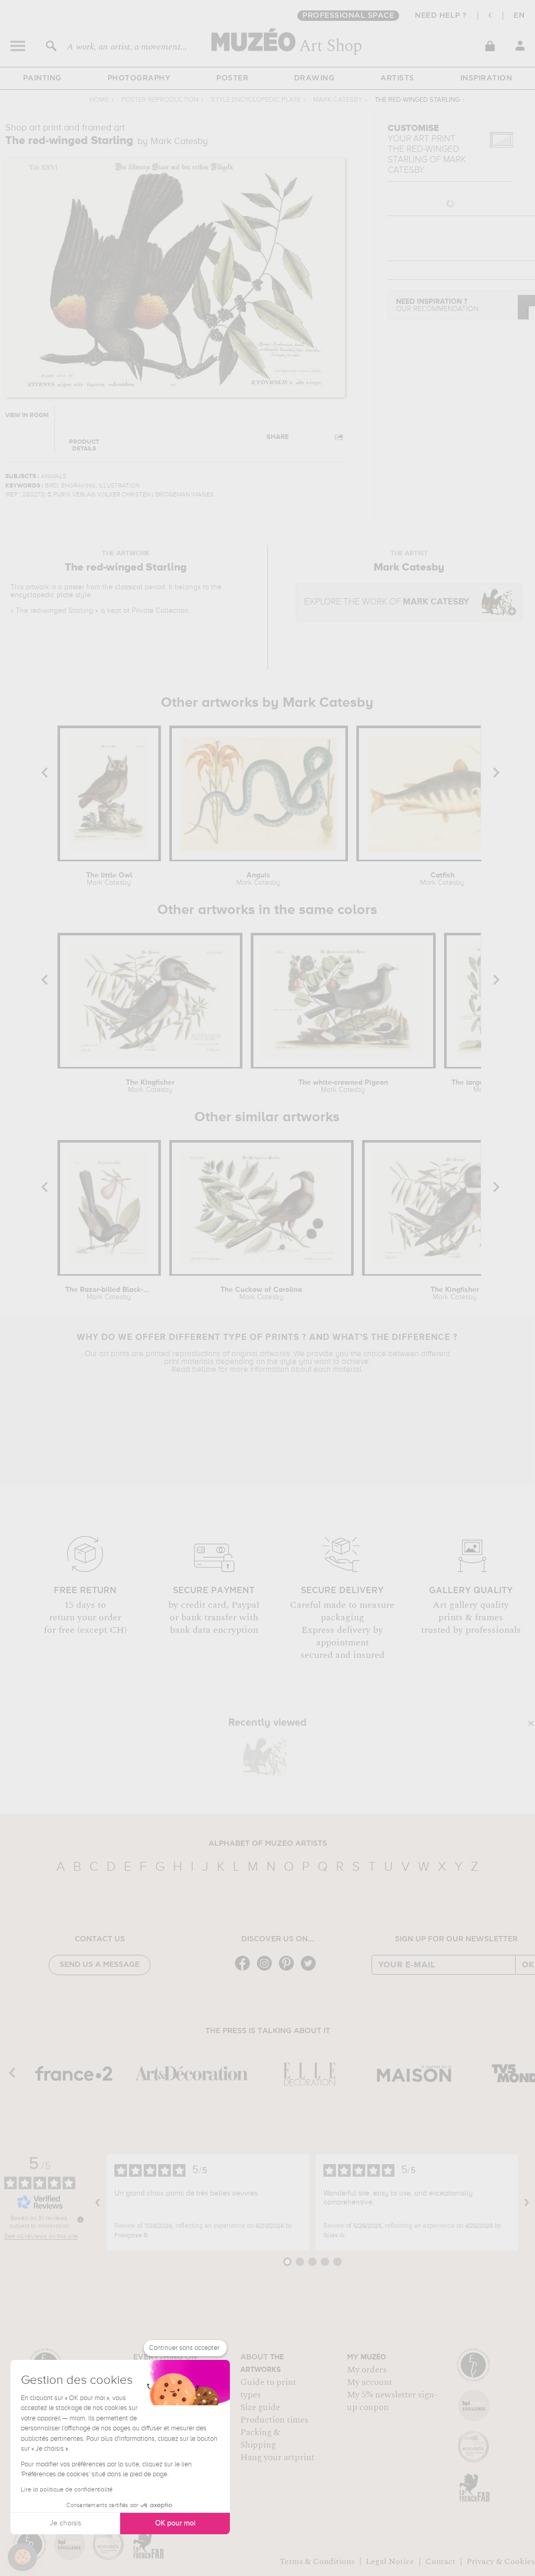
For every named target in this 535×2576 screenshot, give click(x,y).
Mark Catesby (338, 100)
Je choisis (65, 2523)
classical (129, 587)
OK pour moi (175, 2523)
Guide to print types (268, 2389)
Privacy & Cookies (501, 2561)
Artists (397, 78)
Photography (139, 78)
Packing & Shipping (260, 2439)
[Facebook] (245, 1970)
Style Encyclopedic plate (256, 100)
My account (370, 2382)
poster (74, 587)
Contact (440, 2561)
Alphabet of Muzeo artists (268, 1844)
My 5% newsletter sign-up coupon (392, 2401)
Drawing (315, 78)
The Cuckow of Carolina (261, 1293)
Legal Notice (390, 2561)
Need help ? (441, 16)
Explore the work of (387, 602)
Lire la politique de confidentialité (67, 2490)
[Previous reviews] (98, 2202)
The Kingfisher (150, 1086)
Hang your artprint (277, 2458)
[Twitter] (311, 1970)
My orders (367, 2370)
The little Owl (109, 879)
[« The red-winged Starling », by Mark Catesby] (265, 1757)
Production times (274, 2420)
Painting (42, 78)
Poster (232, 78)
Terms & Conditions (317, 2561)
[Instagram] (267, 1970)
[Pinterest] (289, 1970)
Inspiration (486, 78)
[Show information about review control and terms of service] (80, 2219)
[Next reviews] (527, 2202)
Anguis (258, 879)
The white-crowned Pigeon (343, 1086)
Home (99, 100)
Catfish (442, 879)
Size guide (260, 2407)
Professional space (348, 16)
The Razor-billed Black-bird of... (109, 1293)
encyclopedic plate (42, 595)
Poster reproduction (160, 100)
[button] (22, 2557)
